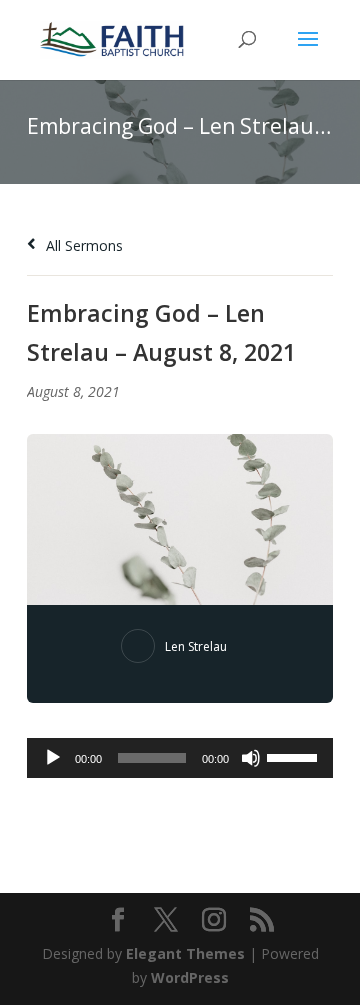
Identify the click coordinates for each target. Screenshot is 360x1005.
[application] (180, 758)
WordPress (190, 977)
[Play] (53, 758)
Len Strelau (196, 646)
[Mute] (251, 758)
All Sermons (82, 245)
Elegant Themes (185, 953)
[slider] (295, 756)
